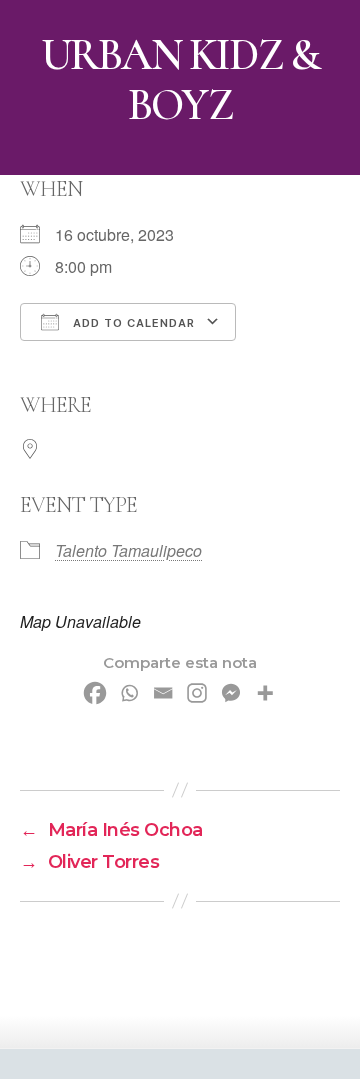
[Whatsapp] (129, 693)
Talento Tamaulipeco (128, 550)
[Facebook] (95, 693)
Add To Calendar (132, 323)
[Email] (163, 693)
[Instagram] (197, 693)
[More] (265, 693)
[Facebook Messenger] (231, 693)
